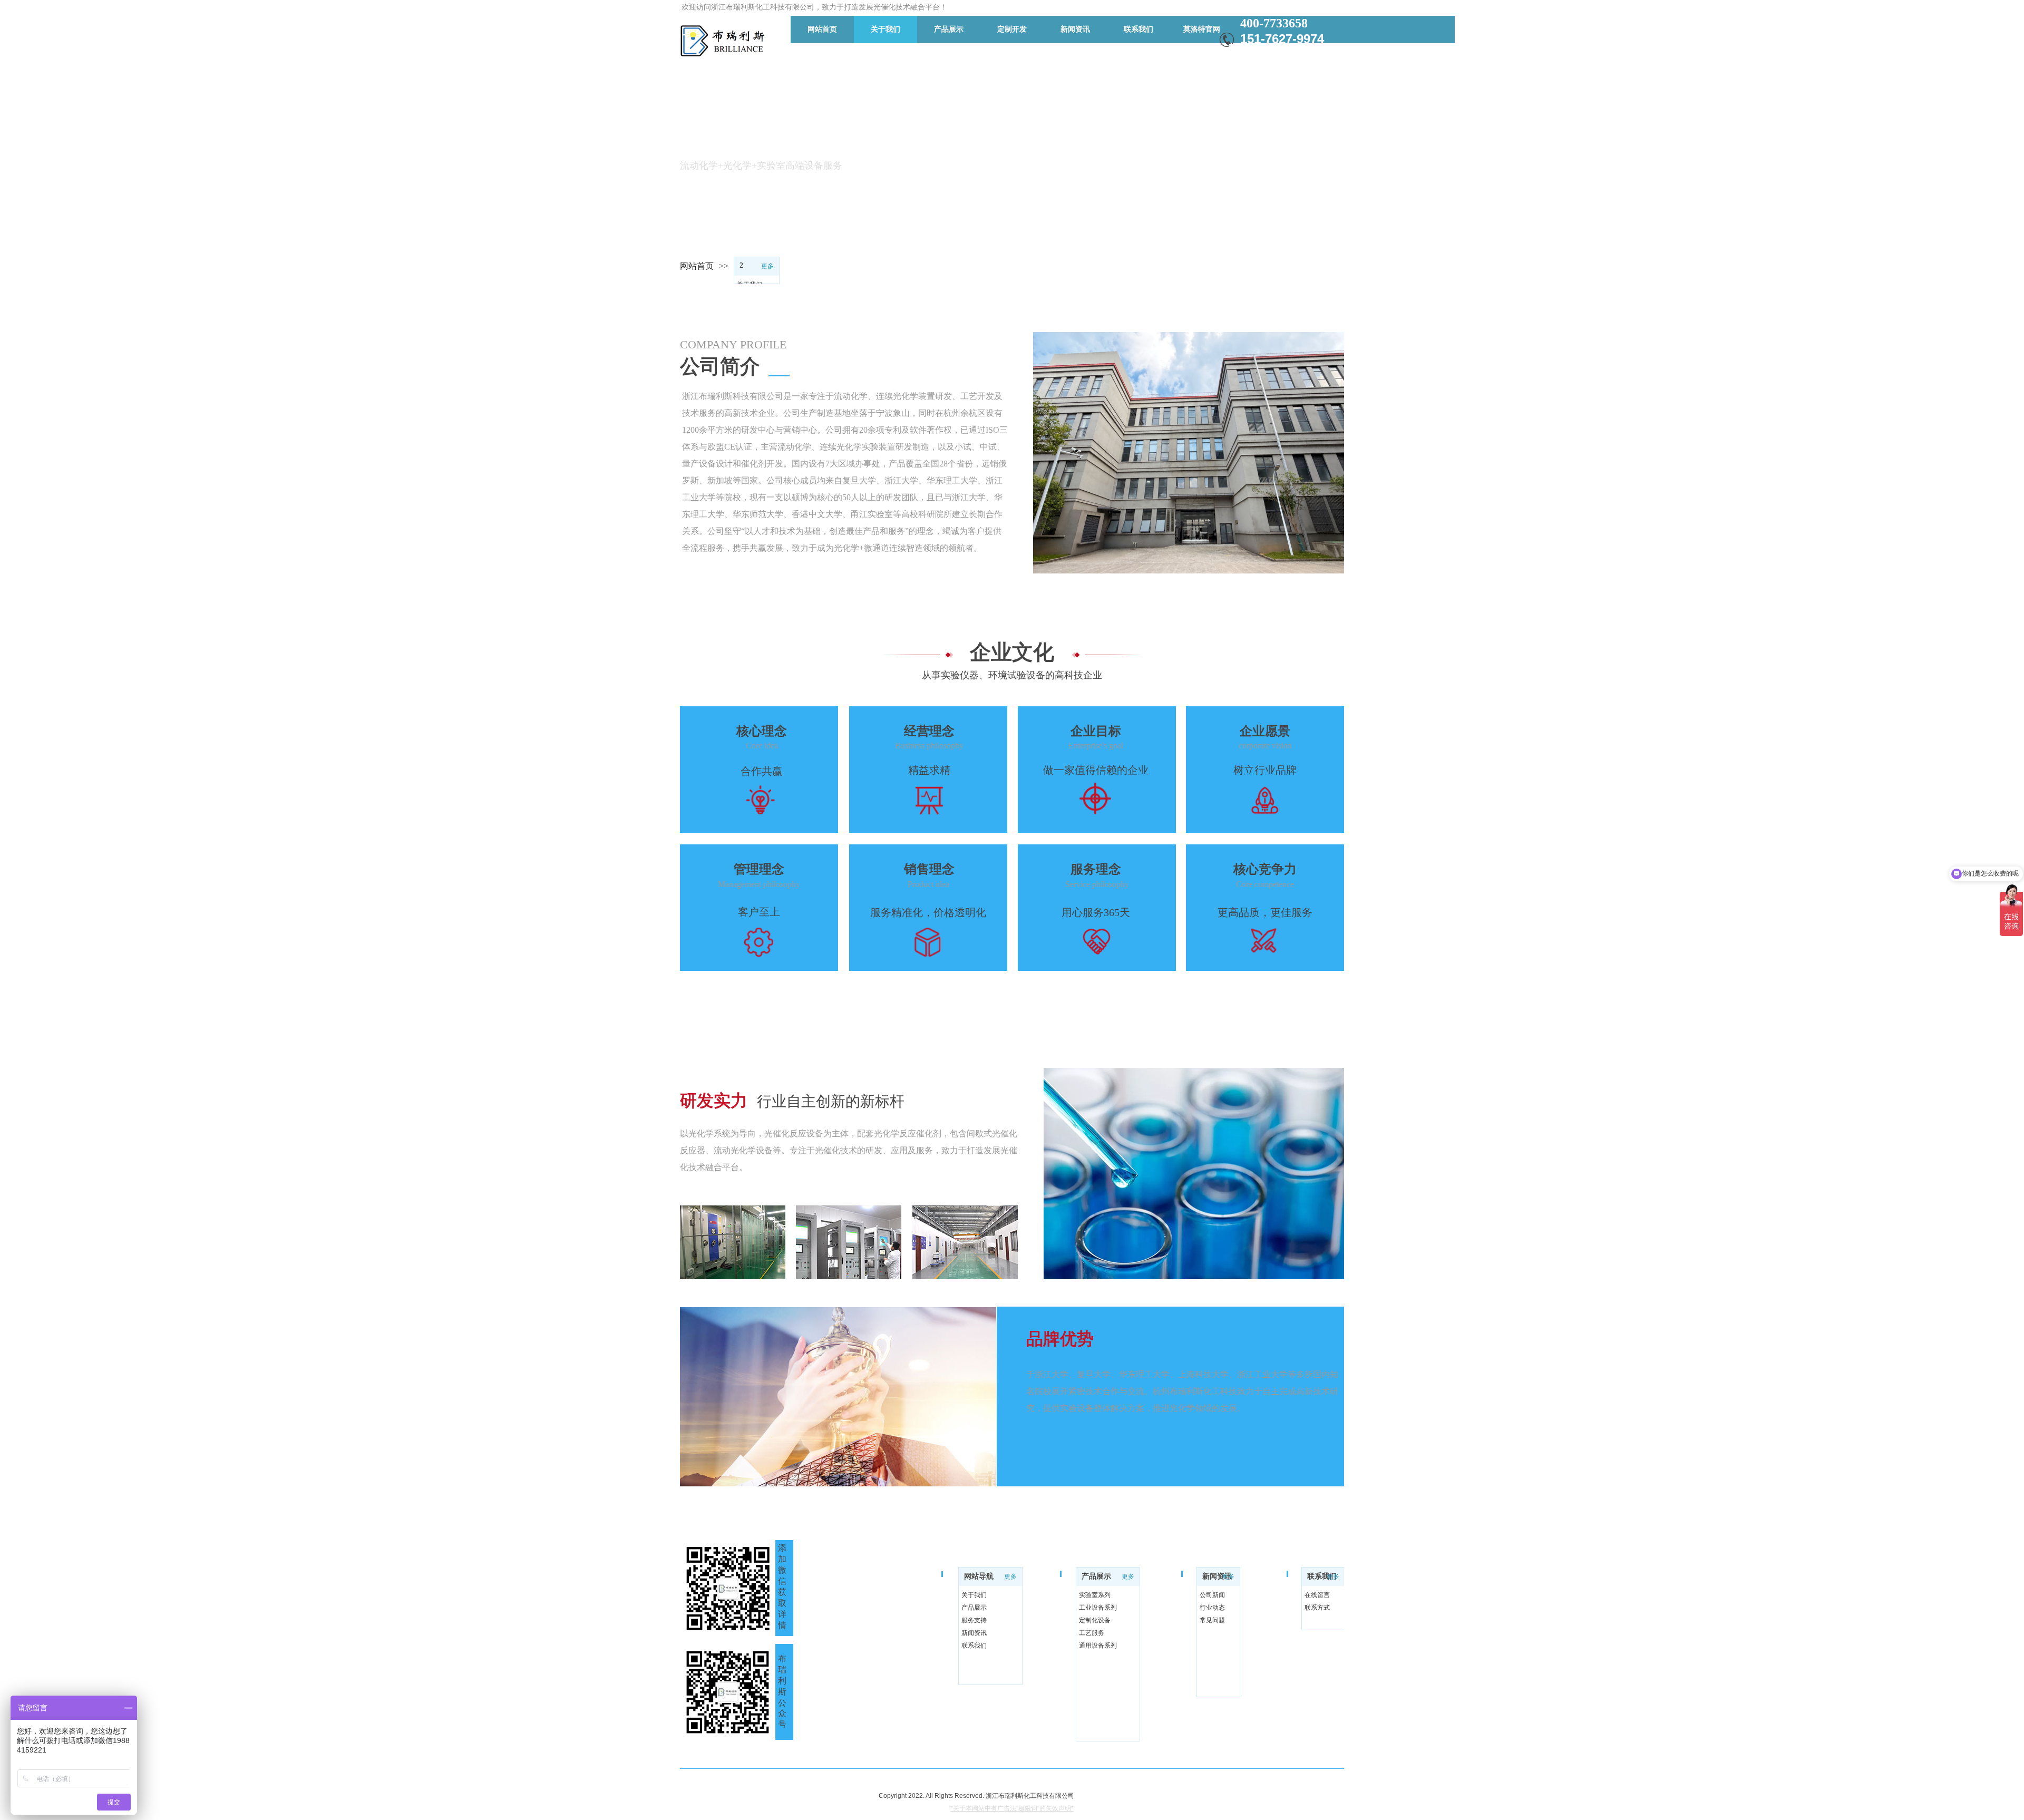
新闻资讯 (1217, 1576)
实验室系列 (1095, 1595)
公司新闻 (1212, 1595)
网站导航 (979, 1576)
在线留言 (1317, 1595)
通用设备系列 (1098, 1646)
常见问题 (1212, 1620)
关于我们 (974, 1595)
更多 (767, 266)
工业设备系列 (1098, 1608)
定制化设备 (1095, 1620)
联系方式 (1317, 1608)
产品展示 (1096, 1576)
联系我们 (1322, 1576)
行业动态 (1212, 1608)
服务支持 (974, 1620)
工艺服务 (1092, 1633)
